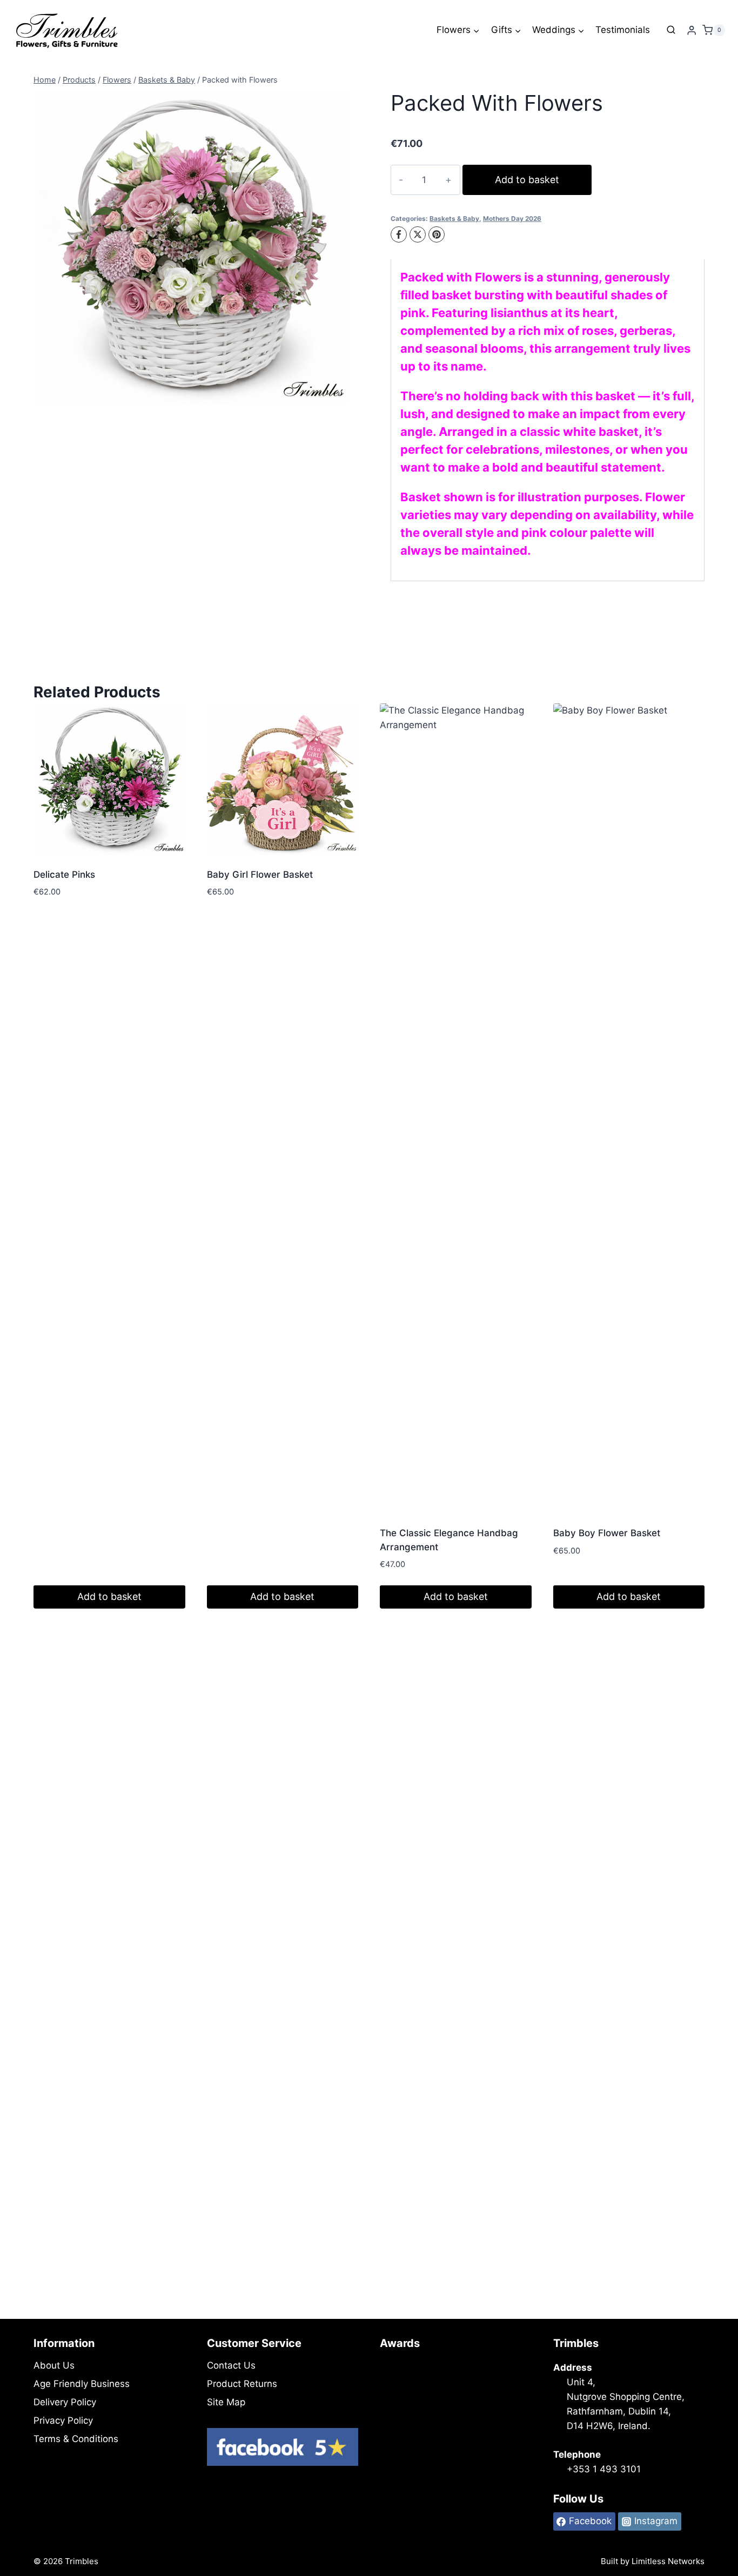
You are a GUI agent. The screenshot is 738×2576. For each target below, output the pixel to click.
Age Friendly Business (82, 2384)
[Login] (692, 31)
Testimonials (623, 30)
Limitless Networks (668, 2561)
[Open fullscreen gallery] (337, 394)
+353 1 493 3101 (604, 2469)
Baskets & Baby (454, 218)
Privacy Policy (63, 2420)
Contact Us (231, 2365)
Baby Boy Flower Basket (607, 1533)
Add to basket (527, 180)
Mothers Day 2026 (512, 218)
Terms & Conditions (76, 2439)
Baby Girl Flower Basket (260, 875)
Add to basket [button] (109, 1596)
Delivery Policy (65, 2402)
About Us (54, 2365)
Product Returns (242, 2384)
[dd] (190, 248)
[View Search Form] (671, 30)
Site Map (226, 2402)
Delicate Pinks (64, 875)
